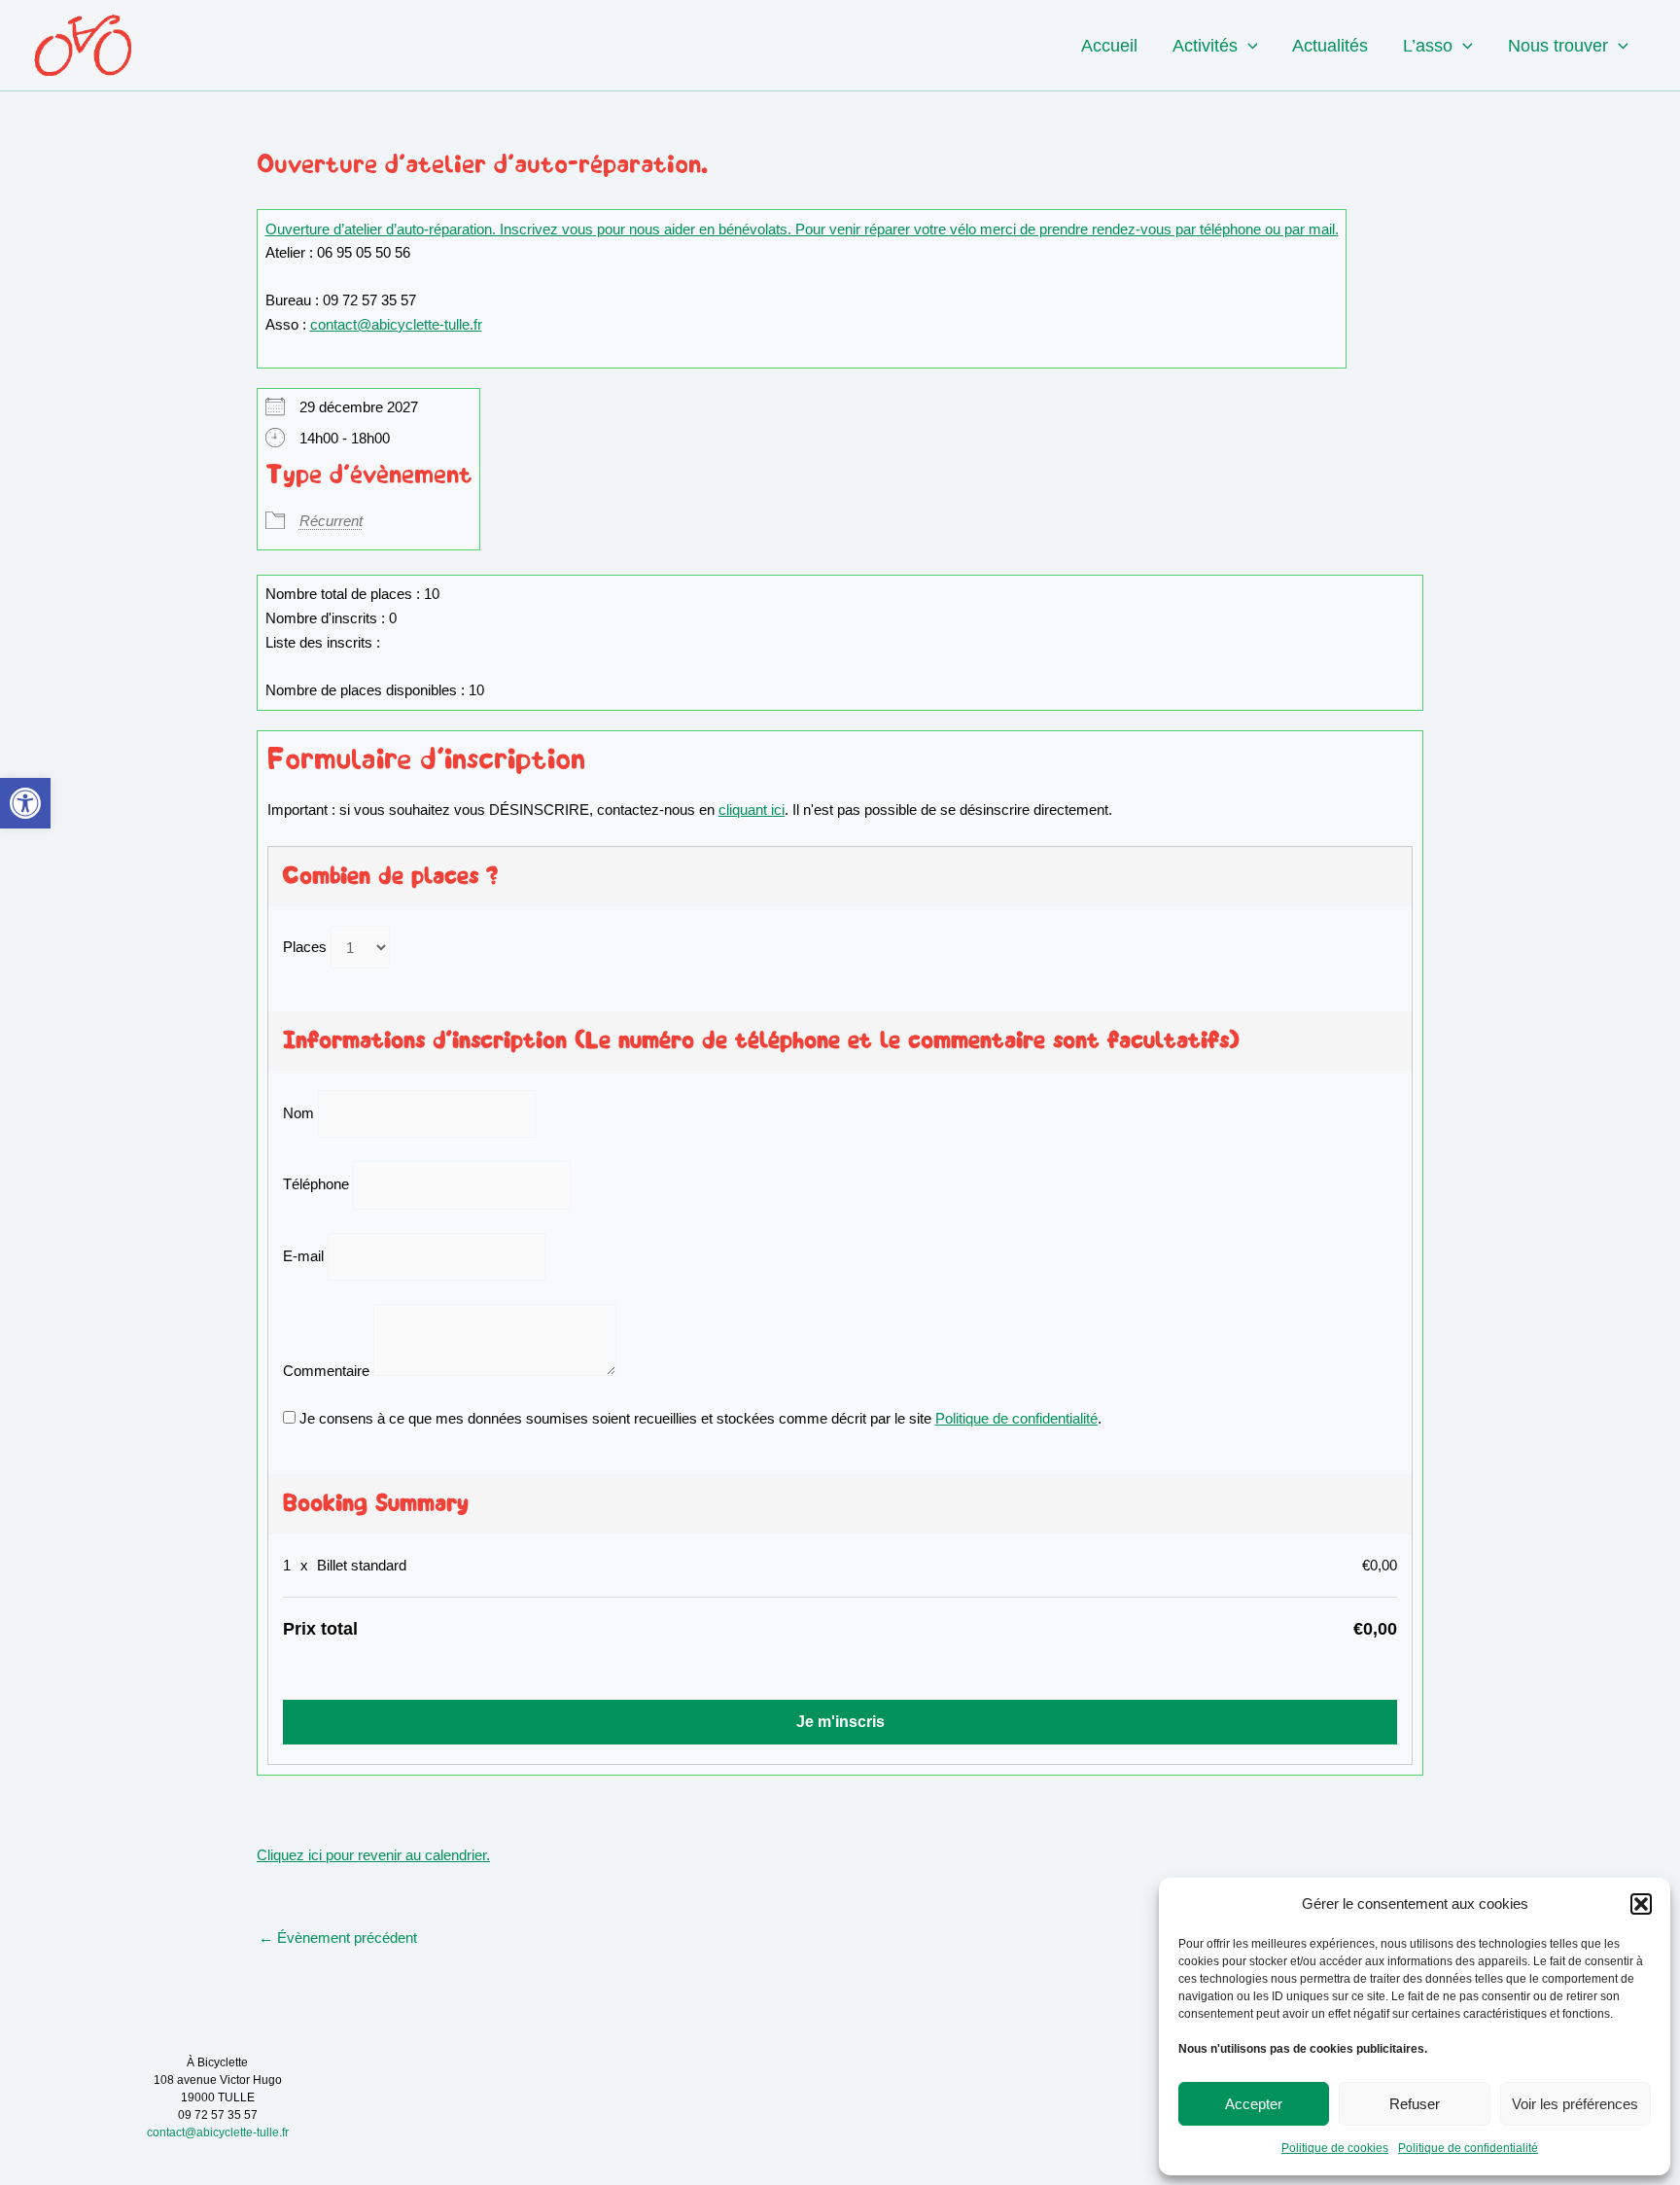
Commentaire (326, 1371)
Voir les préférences (1575, 2104)
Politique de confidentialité (1468, 2148)
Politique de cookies (1335, 2148)
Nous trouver (1558, 46)
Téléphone (316, 1185)
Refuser (1415, 2104)
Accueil (1109, 46)
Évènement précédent (338, 1938)
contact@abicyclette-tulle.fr (396, 324)
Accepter (1254, 2104)
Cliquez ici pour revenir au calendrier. (373, 1855)
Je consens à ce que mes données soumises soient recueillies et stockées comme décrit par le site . (699, 1418)
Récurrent (331, 521)
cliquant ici (752, 810)
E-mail (303, 1256)
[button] (25, 803)
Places (305, 948)
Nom (298, 1113)
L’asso (1428, 46)
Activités (1205, 46)
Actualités (1330, 46)
